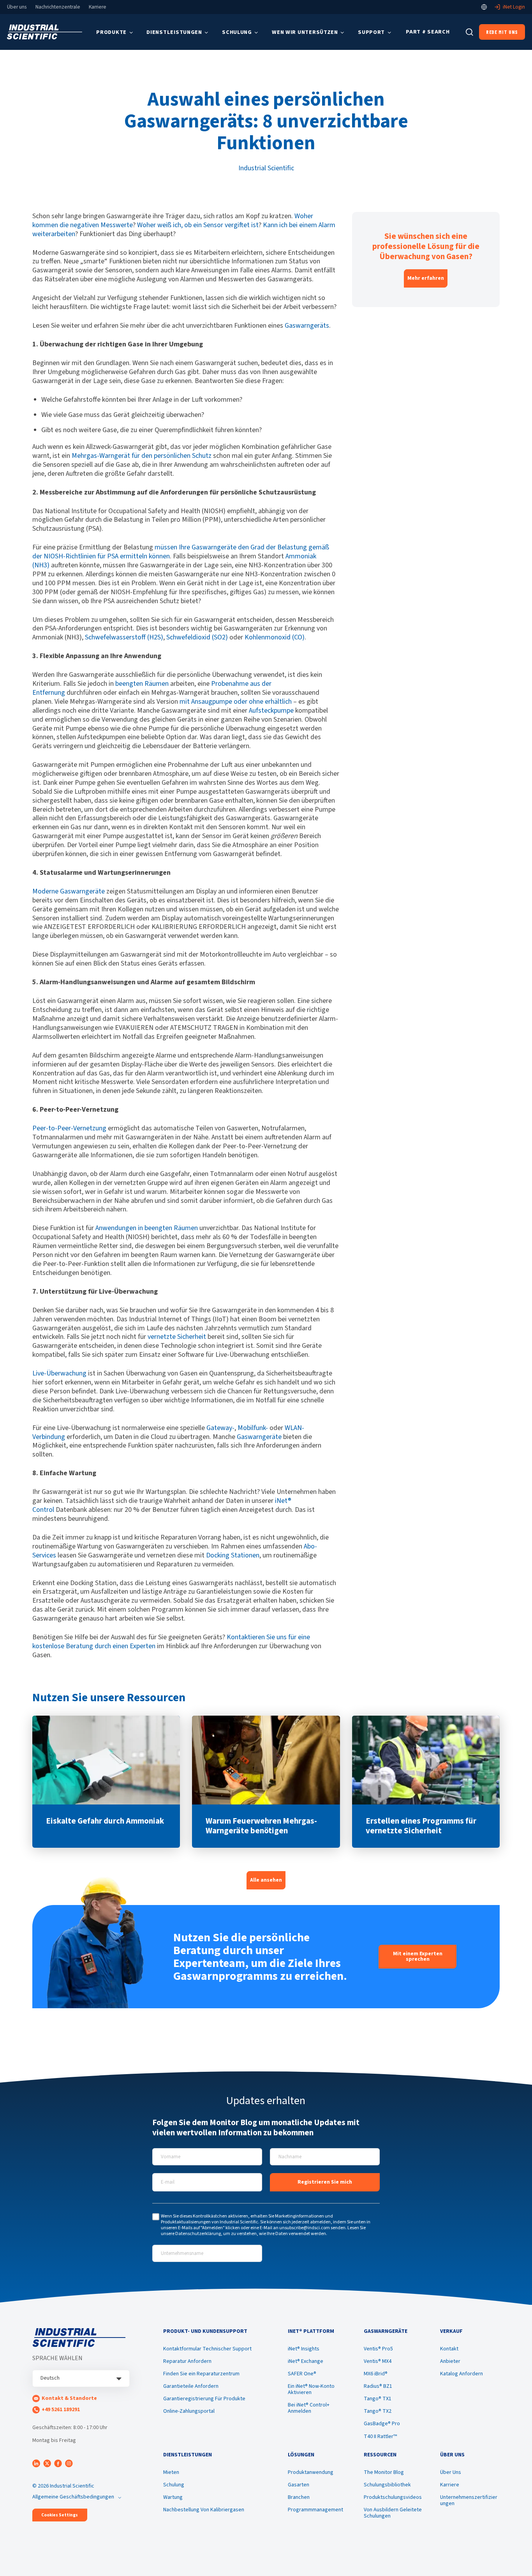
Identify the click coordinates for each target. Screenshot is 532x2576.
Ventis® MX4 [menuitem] (378, 2361)
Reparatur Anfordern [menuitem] (187, 2361)
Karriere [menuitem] (450, 2485)
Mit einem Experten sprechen (418, 1956)
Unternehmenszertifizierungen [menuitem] (469, 2500)
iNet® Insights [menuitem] (304, 2349)
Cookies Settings (60, 2515)
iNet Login (514, 7)
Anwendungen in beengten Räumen (147, 1228)
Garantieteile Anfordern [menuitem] (191, 2386)
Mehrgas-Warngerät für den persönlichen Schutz (142, 456)
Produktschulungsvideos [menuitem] (393, 2497)
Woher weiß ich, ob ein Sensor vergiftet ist (198, 225)
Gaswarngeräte (259, 1437)
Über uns (17, 7)
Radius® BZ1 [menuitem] (378, 2386)
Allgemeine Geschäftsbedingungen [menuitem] (73, 2497)
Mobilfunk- (253, 1428)
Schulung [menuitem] (174, 2485)
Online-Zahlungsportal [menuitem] (189, 2411)
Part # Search (428, 32)
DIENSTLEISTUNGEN (174, 32)
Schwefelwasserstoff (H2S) (124, 637)
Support (371, 32)
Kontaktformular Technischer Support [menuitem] (207, 2349)
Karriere (98, 7)
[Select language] (484, 7)
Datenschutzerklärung (198, 2234)
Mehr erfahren (426, 278)
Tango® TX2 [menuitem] (378, 2411)
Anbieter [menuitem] (450, 2361)
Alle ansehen (266, 1880)
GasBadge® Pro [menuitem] (382, 2424)
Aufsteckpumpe (271, 711)
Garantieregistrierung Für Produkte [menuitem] (204, 2399)
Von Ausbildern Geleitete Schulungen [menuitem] (393, 2513)
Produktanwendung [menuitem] (311, 2472)
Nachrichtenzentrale (58, 7)
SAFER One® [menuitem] (302, 2374)
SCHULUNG (237, 32)
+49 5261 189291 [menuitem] (61, 2410)
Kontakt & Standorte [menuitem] (69, 2398)
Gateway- (220, 1428)
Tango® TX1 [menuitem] (378, 2399)
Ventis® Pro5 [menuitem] (378, 2349)
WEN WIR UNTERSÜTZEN (305, 32)
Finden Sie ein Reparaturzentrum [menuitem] (201, 2374)
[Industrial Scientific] (45, 32)
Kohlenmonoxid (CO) (275, 637)
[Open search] (469, 32)
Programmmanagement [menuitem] (315, 2510)
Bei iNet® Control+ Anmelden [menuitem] (309, 2408)
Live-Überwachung (59, 1373)
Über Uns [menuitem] (451, 2472)
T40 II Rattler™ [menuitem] (380, 2437)
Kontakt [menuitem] (449, 2349)
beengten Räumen (142, 684)
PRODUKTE (111, 32)
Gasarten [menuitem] (299, 2485)
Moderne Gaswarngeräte (69, 891)
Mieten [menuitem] (171, 2472)
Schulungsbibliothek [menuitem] (387, 2485)
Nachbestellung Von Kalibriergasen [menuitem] (204, 2510)
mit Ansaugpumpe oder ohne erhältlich (236, 702)
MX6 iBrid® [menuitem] (376, 2374)
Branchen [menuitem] (299, 2497)
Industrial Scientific (266, 168)
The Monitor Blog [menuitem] (384, 2472)
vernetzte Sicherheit (177, 1337)
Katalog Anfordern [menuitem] (462, 2374)
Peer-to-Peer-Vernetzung (69, 1128)
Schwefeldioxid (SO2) (197, 637)
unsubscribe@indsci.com (305, 2228)
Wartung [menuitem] (173, 2497)
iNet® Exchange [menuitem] (306, 2361)
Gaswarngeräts (307, 326)
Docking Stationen (233, 1555)
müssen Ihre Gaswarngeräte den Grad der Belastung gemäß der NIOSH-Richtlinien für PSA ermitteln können (181, 552)
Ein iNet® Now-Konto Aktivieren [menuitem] (311, 2389)
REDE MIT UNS (502, 32)
